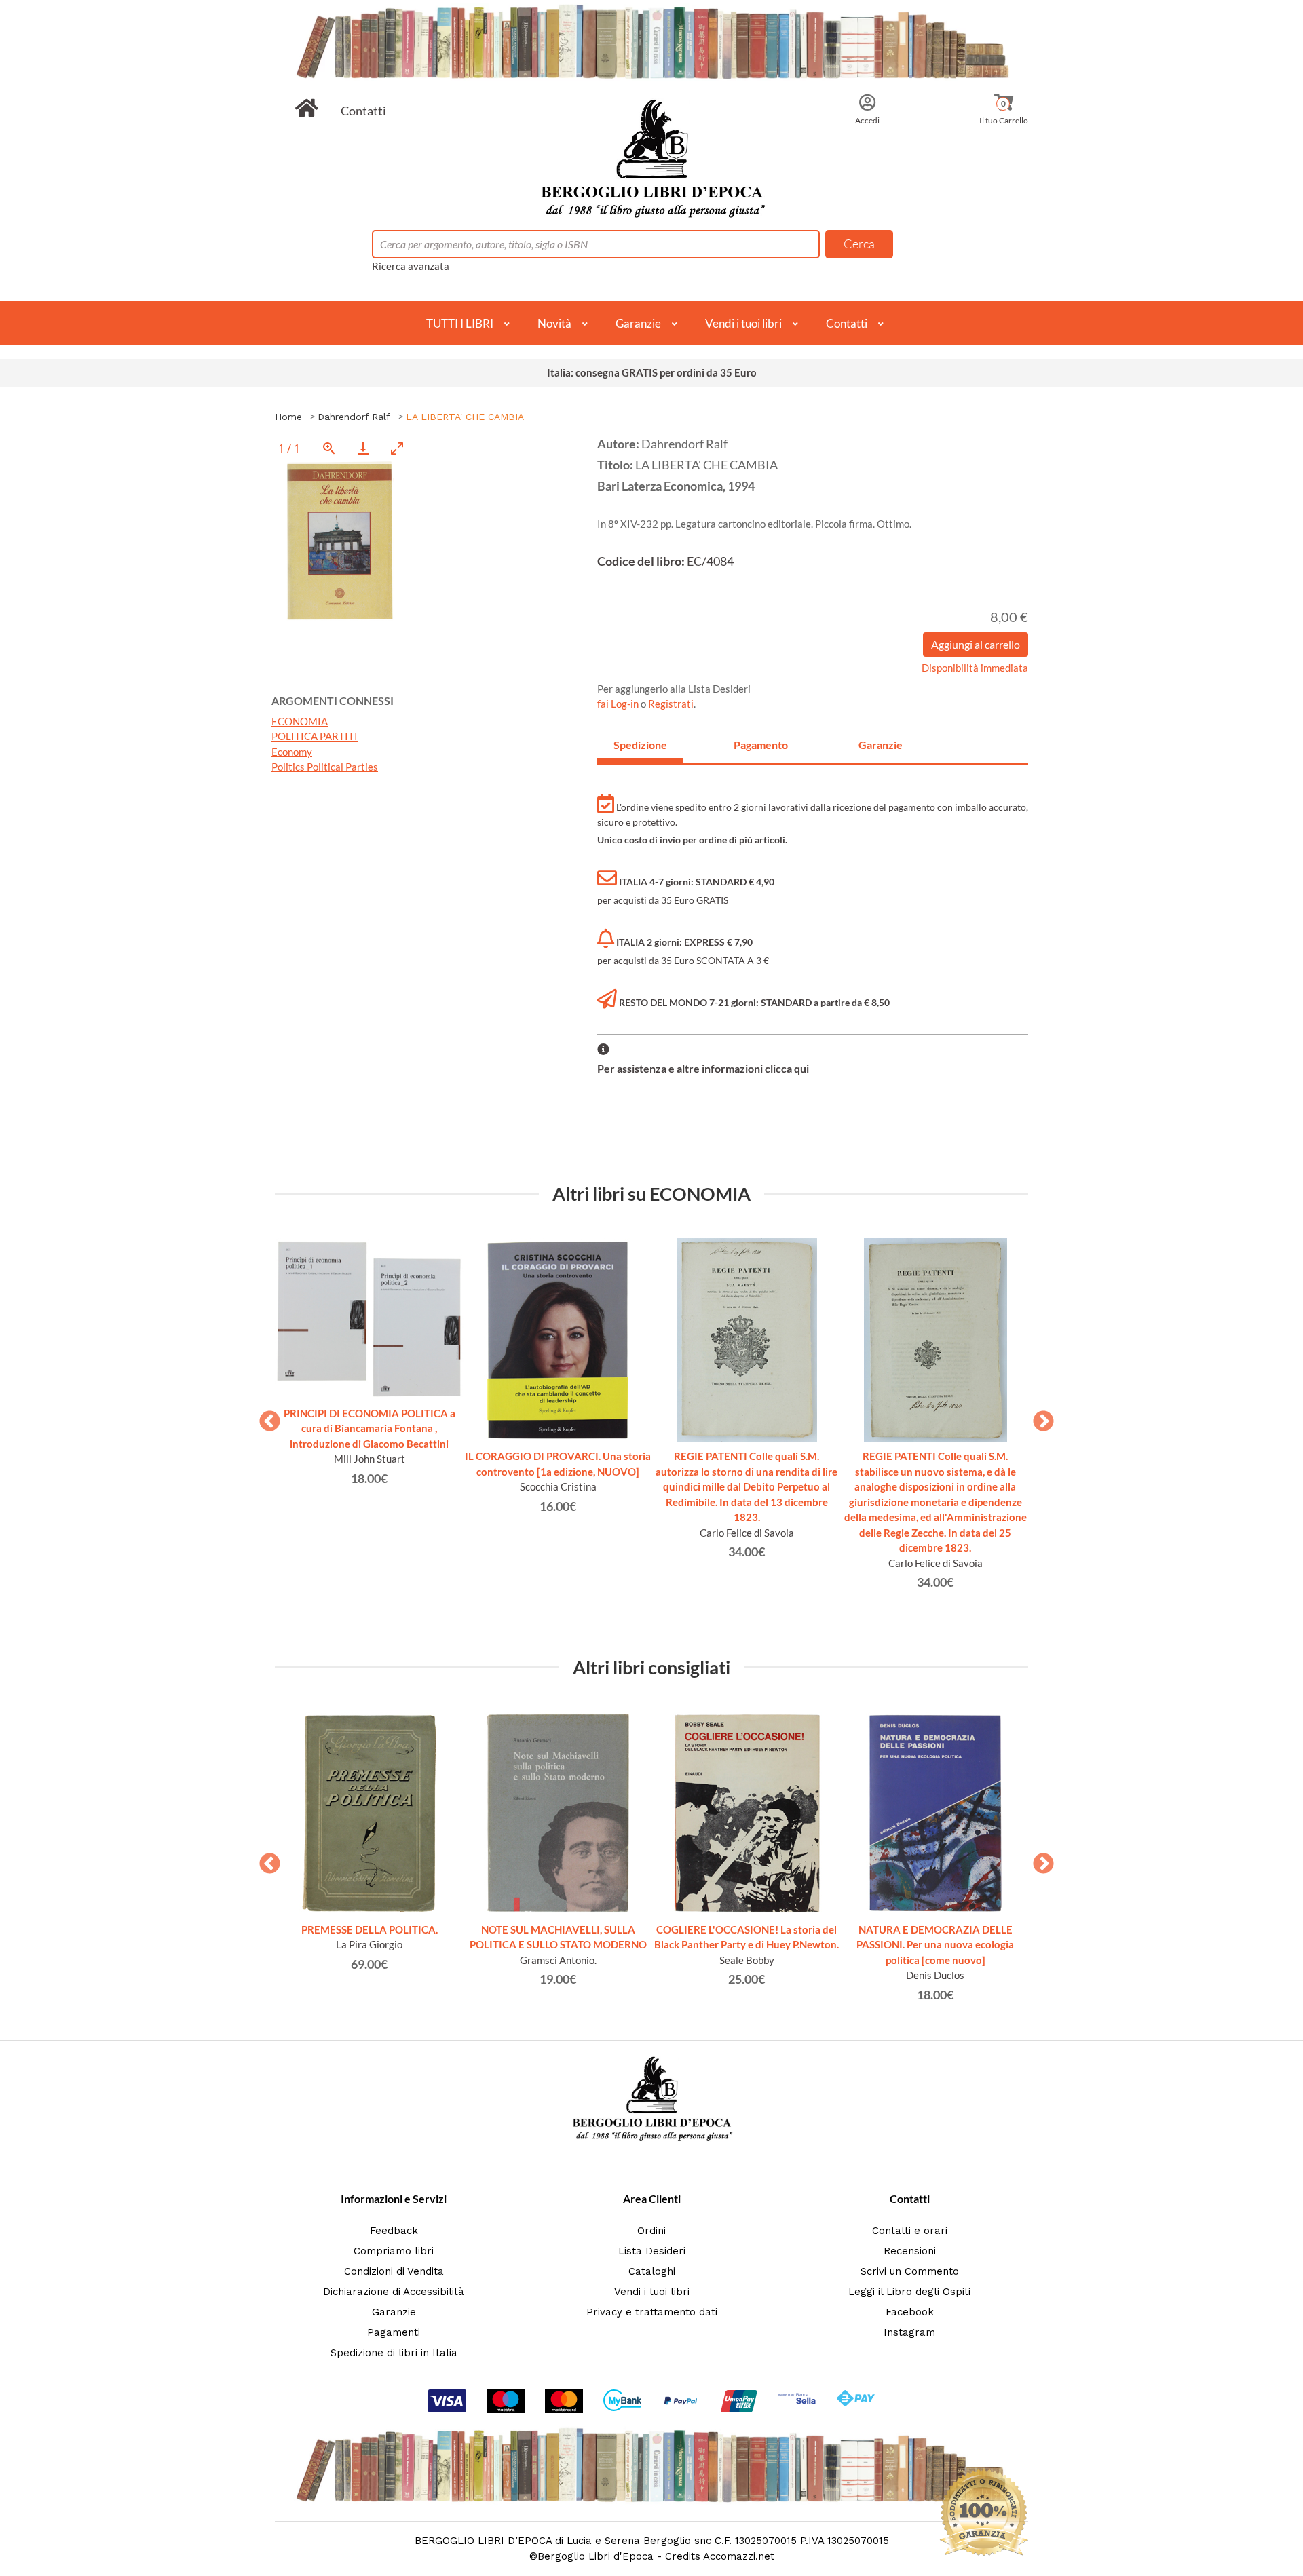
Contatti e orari (910, 2231)
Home (288, 417)
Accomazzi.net (739, 2556)
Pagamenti (394, 2332)
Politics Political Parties (325, 767)
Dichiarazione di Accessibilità (394, 2292)
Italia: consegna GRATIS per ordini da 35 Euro (652, 372)
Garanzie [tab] (881, 745)
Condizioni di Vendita (394, 2271)
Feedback (394, 2231)
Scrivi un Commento (910, 2271)
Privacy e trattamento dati (652, 2312)
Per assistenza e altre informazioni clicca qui (703, 1068)
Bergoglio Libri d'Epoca (596, 2556)
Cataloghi (652, 2271)
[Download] (363, 448)
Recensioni (910, 2251)
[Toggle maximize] (397, 448)
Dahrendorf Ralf (354, 417)
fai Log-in (619, 704)
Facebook (910, 2312)
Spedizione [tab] (640, 745)
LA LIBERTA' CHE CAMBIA (465, 417)
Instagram (909, 2332)
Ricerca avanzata (411, 266)
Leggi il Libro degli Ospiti (909, 2292)
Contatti (363, 111)
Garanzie (638, 323)
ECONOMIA (300, 721)
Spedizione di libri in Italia (394, 2353)
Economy (292, 752)
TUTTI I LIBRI (460, 323)
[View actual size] (329, 448)
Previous (265, 1417)
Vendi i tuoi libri (743, 323)
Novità (554, 323)
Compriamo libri (394, 2251)
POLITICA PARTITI (315, 736)
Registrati (671, 704)
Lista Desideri (652, 2251)
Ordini (651, 2231)
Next (1038, 1417)
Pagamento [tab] (761, 745)
